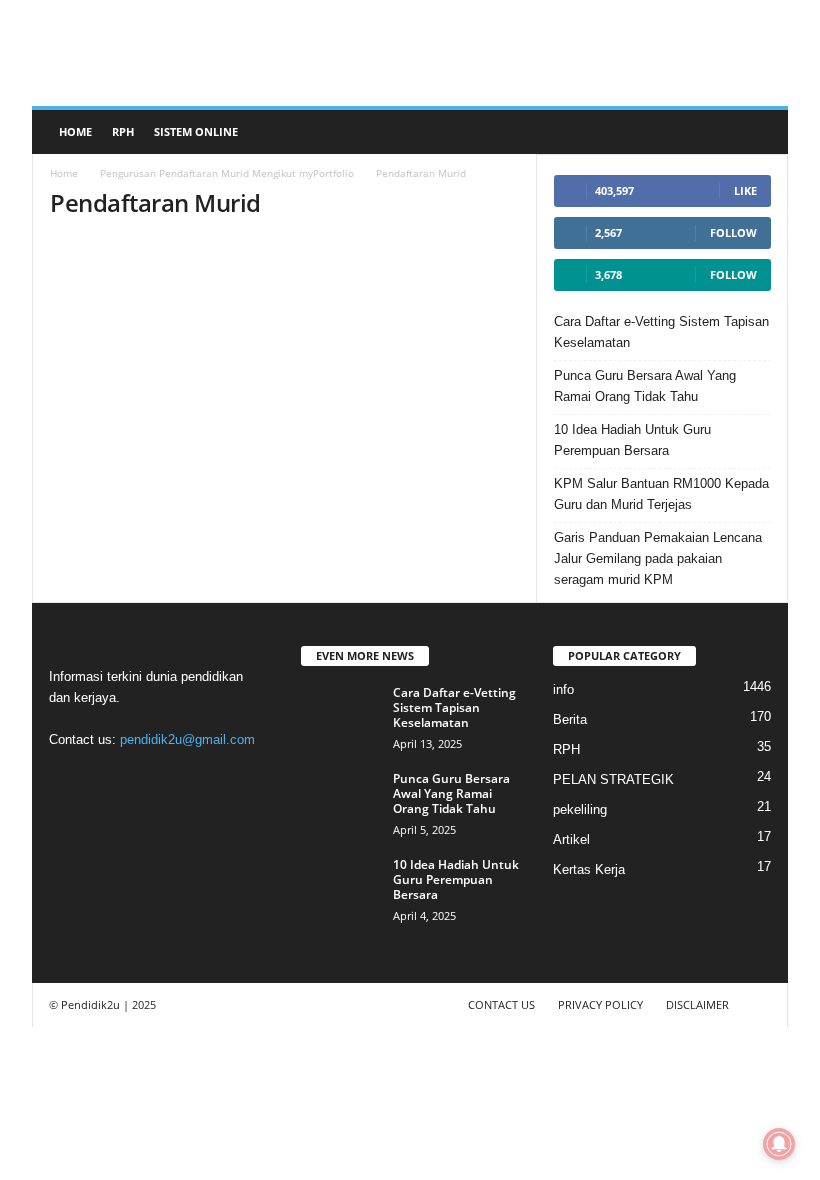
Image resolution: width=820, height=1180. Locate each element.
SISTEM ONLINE (196, 131)
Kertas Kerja (589, 869)
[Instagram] (110, 778)
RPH (123, 131)
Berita (570, 719)
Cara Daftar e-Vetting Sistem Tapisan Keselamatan (661, 332)
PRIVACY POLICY (600, 1004)
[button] (758, 132)
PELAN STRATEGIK (613, 779)
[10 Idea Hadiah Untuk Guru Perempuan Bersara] (341, 887)
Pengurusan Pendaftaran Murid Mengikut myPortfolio (227, 173)
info (563, 689)
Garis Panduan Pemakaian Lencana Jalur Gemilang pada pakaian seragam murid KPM (658, 558)
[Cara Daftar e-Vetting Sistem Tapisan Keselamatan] (341, 715)
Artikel (571, 839)
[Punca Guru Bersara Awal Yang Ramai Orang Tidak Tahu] (341, 801)
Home (75, 131)
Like (745, 190)
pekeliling (580, 809)
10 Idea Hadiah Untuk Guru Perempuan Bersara (632, 440)
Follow (733, 232)
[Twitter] (192, 778)
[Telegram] (151, 778)
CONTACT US (501, 1004)
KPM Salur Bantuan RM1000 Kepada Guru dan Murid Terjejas (661, 494)
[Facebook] (69, 778)
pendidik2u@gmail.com (187, 739)
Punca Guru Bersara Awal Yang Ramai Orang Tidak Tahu (645, 386)
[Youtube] (231, 778)
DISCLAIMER (697, 1004)
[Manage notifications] (779, 1144)
